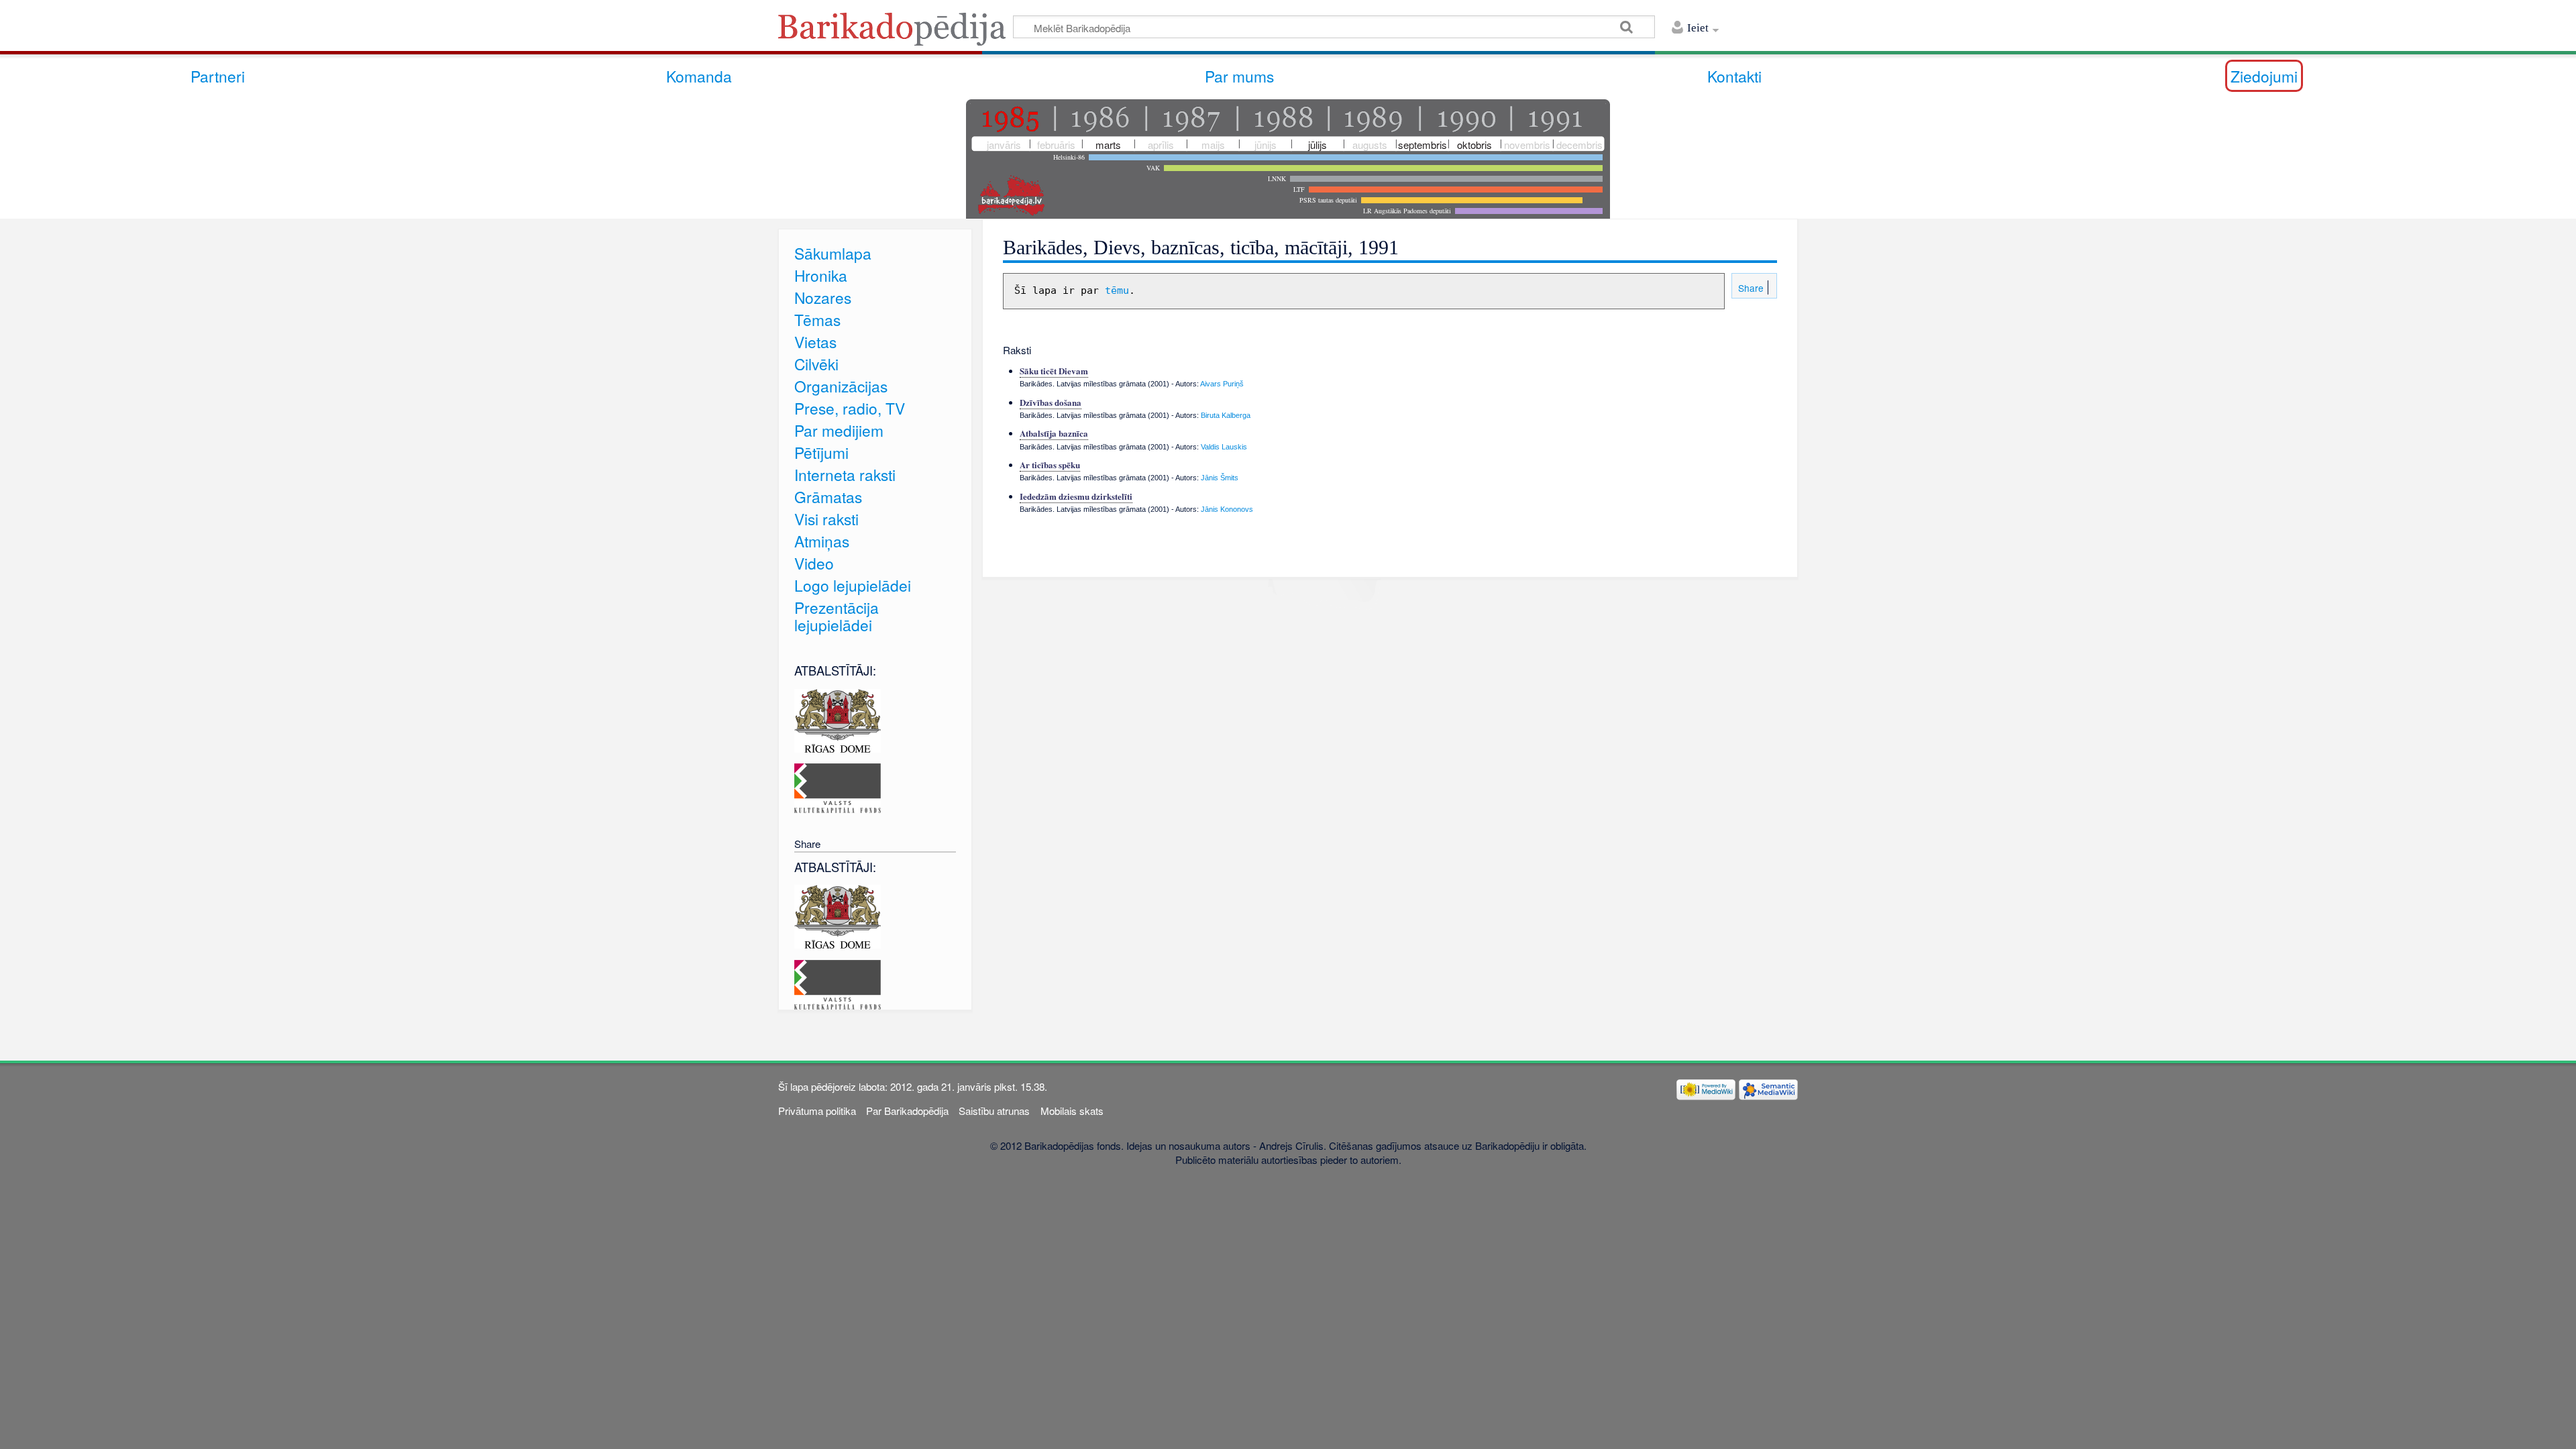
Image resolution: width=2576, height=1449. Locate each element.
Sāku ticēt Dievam (1054, 371)
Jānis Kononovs (1227, 509)
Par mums (1239, 76)
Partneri (218, 76)
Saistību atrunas (994, 1111)
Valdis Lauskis (1224, 447)
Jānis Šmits (1220, 478)
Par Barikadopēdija (907, 1111)
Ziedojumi (2264, 76)
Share (1750, 288)
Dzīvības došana (1051, 402)
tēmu (1117, 290)
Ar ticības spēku (1050, 465)
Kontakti (1734, 76)
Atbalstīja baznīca (1054, 433)
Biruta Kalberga (1226, 415)
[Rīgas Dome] (838, 719)
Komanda (699, 76)
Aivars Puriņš (1222, 384)
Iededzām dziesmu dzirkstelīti (1076, 496)
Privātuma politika (817, 1111)
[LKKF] (838, 787)
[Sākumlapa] (896, 33)
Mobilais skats (1072, 1111)
